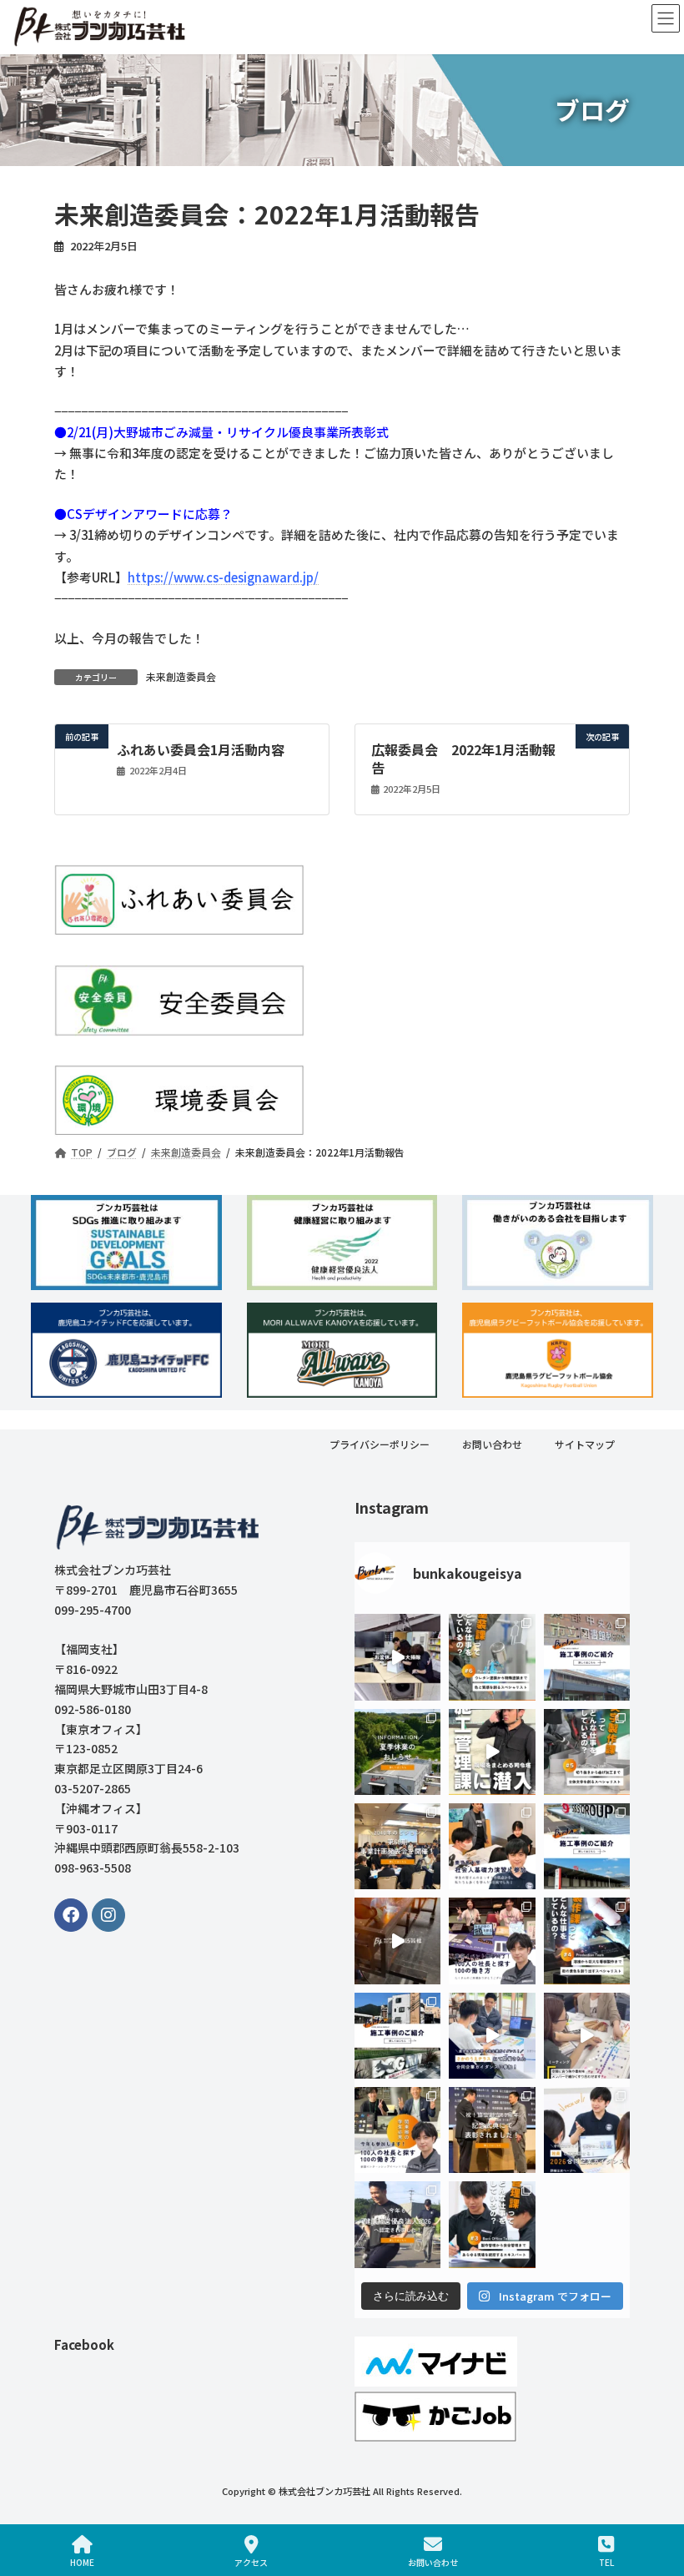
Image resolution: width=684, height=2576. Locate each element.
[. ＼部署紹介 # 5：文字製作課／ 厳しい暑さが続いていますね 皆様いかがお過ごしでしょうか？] (587, 1751)
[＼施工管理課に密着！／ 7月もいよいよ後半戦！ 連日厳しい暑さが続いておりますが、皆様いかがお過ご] (492, 1751)
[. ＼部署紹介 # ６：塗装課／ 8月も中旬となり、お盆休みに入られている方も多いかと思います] (492, 1657)
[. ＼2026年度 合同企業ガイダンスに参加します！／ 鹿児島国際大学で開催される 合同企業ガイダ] (587, 2129)
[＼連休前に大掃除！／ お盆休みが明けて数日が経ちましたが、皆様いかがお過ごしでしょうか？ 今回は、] (397, 1657)
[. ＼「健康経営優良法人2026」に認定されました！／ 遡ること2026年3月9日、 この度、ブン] (397, 2224)
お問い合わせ (492, 1444)
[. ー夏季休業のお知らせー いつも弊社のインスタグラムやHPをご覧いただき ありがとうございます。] (397, 1751)
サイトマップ (585, 1444)
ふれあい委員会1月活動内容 (201, 749)
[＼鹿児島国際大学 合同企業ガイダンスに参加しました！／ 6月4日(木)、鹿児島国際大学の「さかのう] (492, 2035)
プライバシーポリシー (380, 1444)
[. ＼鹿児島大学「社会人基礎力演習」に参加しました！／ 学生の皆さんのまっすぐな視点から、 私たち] (492, 1846)
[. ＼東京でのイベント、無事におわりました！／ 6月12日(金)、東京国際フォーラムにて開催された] (492, 1941)
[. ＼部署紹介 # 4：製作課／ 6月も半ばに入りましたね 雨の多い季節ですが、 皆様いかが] (587, 1941)
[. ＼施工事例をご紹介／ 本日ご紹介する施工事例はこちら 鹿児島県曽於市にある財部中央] (587, 1657)
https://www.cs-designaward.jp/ (223, 577)
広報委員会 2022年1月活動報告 (463, 758)
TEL (606, 2562)
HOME (82, 2562)
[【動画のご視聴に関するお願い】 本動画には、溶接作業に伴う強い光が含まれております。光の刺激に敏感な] (397, 1941)
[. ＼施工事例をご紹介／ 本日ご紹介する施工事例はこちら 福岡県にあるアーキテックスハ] (397, 2035)
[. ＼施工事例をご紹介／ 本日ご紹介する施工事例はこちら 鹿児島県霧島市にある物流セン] (587, 1846)
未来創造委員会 (181, 676)
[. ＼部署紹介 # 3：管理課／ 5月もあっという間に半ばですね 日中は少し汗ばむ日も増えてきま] (492, 2224)
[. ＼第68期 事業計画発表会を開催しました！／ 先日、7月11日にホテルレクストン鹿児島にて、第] (397, 1846)
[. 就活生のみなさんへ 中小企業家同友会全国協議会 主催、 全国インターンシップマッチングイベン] (397, 2129)
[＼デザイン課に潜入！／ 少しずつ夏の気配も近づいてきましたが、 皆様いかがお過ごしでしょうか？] (587, 2035)
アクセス (251, 2562)
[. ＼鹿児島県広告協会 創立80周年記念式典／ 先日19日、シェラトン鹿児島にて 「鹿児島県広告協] (492, 2129)
